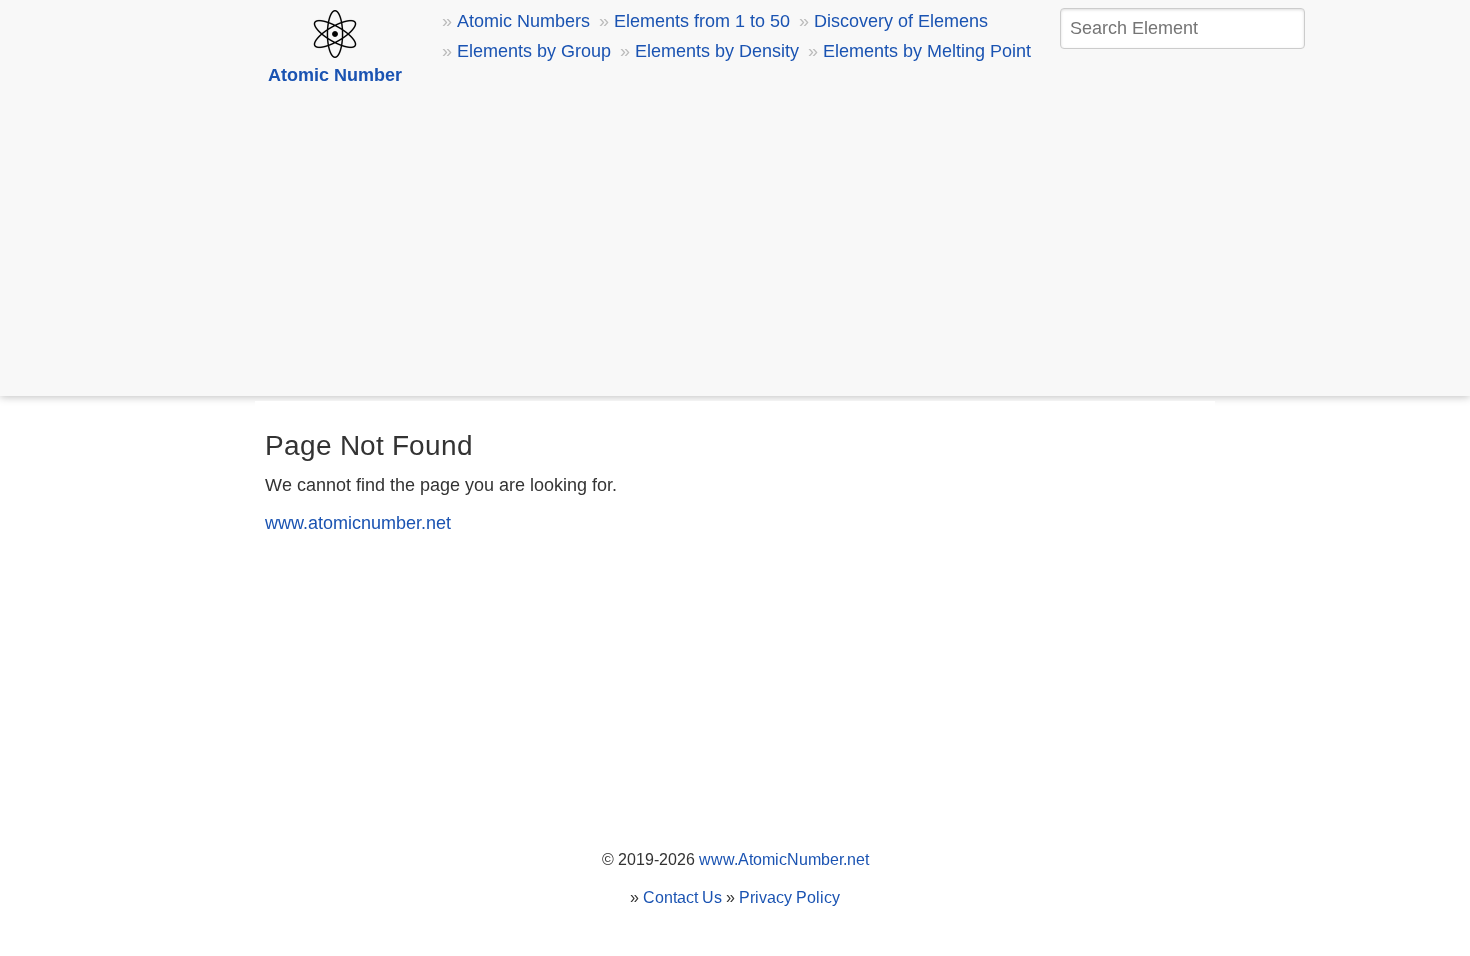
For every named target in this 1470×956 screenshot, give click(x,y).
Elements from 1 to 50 (702, 21)
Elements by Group (534, 51)
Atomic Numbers (523, 21)
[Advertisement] (735, 244)
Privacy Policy (789, 897)
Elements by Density (717, 51)
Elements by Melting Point (927, 51)
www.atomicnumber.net (358, 523)
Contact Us (682, 897)
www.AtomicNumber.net (784, 859)
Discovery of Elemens (901, 21)
